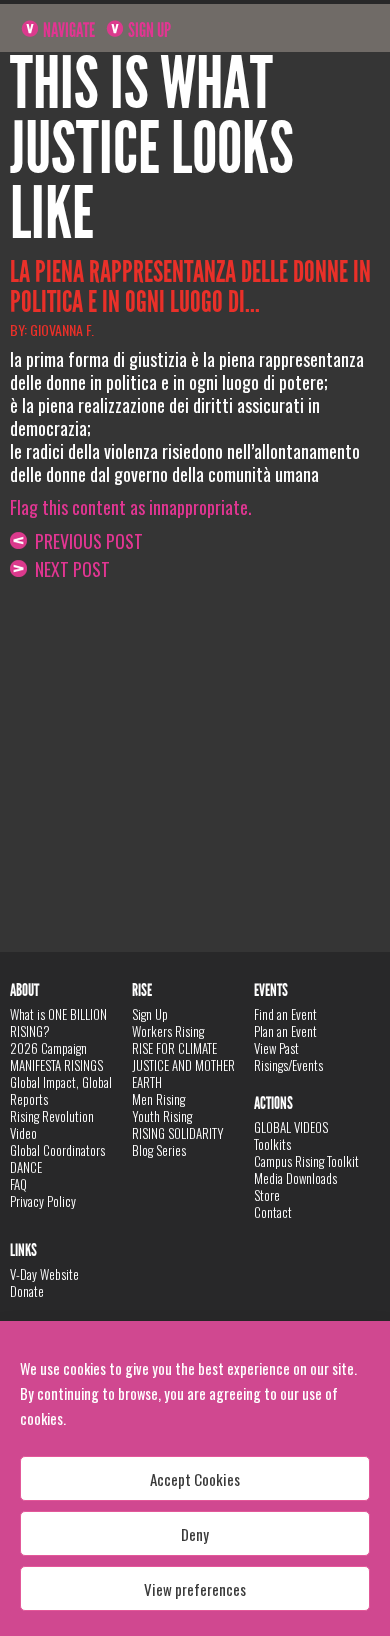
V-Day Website (44, 1274)
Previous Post (85, 541)
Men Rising (158, 1099)
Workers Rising (168, 1031)
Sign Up (148, 30)
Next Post (68, 569)
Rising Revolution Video (52, 1124)
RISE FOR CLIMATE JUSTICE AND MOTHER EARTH (183, 1065)
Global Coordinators (57, 1150)
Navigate (67, 30)
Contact (273, 1212)
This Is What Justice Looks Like (152, 149)
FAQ (18, 1184)
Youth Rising (162, 1116)
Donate (27, 1291)
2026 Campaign (48, 1048)
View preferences (195, 1589)
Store (267, 1195)
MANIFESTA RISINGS (56, 1065)
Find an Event (285, 1014)
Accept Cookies (195, 1479)
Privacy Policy (43, 1201)
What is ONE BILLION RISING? (58, 1022)
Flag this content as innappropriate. (131, 507)
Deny (195, 1534)
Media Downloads (295, 1178)
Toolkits (272, 1144)
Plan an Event (285, 1031)
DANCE (26, 1167)
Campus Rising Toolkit (306, 1161)
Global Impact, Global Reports (61, 1090)
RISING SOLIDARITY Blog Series (178, 1141)
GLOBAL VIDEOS (291, 1127)
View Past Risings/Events (288, 1056)
